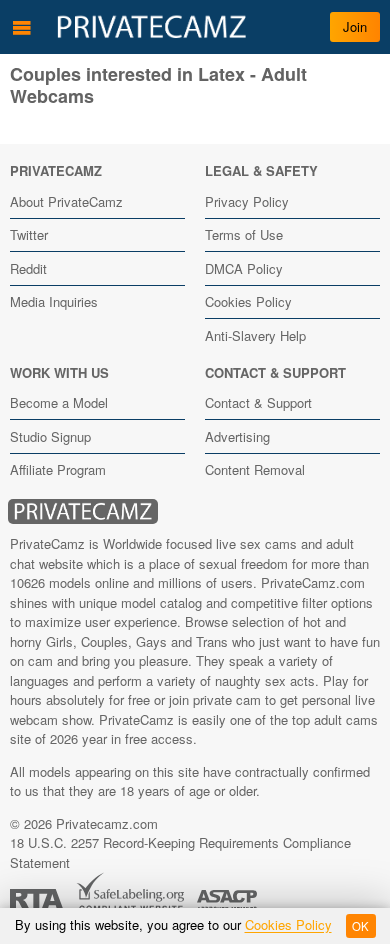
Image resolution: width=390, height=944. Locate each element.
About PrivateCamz (66, 201)
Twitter (29, 234)
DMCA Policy (244, 268)
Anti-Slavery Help (255, 335)
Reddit (28, 268)
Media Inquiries (54, 301)
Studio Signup (50, 436)
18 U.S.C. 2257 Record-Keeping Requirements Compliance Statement (180, 852)
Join (355, 26)
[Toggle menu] (22, 27)
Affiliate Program (58, 469)
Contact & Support (258, 402)
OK (360, 926)
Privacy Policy (247, 201)
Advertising (237, 436)
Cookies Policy (248, 301)
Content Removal (255, 469)
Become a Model (59, 402)
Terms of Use (244, 234)
